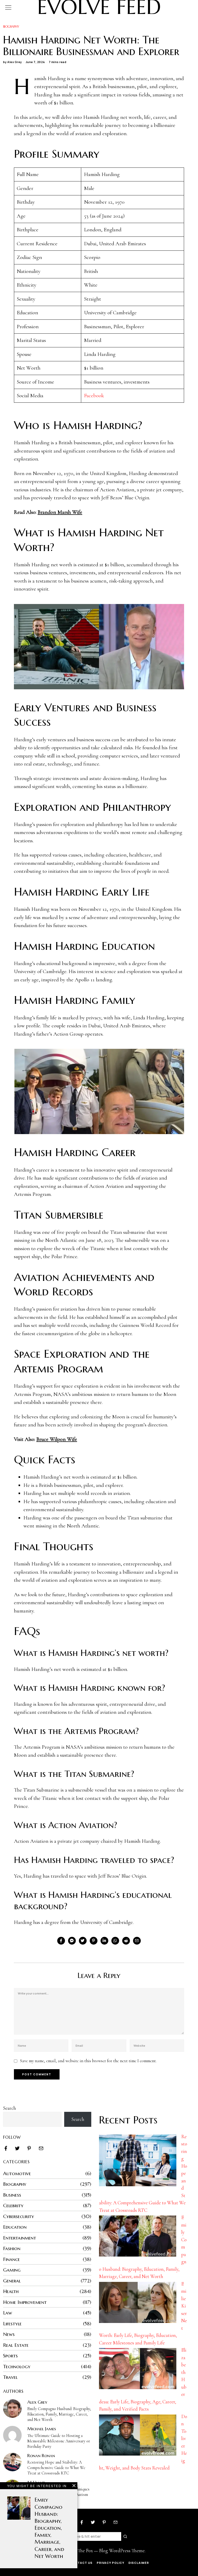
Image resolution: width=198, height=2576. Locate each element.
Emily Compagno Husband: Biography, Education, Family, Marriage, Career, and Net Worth (59, 2414)
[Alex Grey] (12, 2409)
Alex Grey (15, 62)
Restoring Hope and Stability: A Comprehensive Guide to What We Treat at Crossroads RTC (56, 2468)
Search (10, 2108)
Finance (11, 2259)
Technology (17, 2366)
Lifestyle (12, 2323)
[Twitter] (83, 1941)
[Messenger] (72, 1941)
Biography (11, 26)
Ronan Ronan (41, 2456)
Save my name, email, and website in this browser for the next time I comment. (88, 2061)
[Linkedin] (104, 1941)
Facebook (94, 396)
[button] (126, 2536)
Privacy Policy (110, 2563)
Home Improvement (25, 2302)
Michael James (42, 2429)
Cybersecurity (19, 2216)
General (12, 2281)
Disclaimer (139, 2563)
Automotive (17, 2173)
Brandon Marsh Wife (60, 512)
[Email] (137, 1941)
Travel (10, 2377)
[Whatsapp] (115, 1941)
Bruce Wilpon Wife (57, 1439)
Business (12, 2195)
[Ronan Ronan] (12, 2462)
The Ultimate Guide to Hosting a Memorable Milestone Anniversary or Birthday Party (59, 2441)
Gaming (12, 2270)
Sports (10, 2356)
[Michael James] (12, 2435)
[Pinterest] (94, 1941)
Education (15, 2227)
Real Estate (16, 2345)
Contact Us (81, 2563)
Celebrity (13, 2205)
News (9, 2334)
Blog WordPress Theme (122, 2551)
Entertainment (20, 2238)
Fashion (12, 2248)
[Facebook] (61, 1941)
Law (8, 2313)
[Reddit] (126, 1941)
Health (11, 2291)
